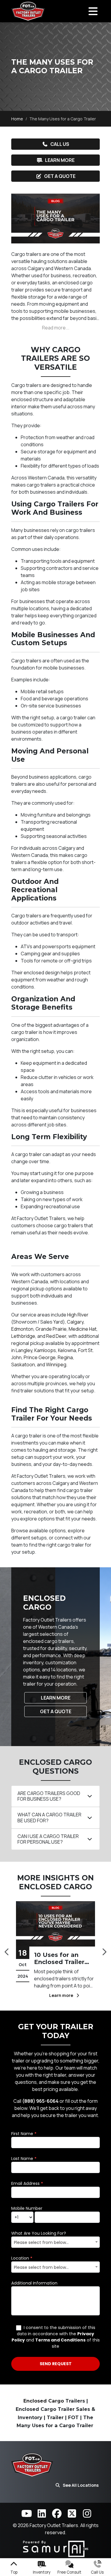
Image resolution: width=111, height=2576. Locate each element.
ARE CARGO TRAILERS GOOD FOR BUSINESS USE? (49, 1796)
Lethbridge (23, 1336)
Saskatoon (23, 1364)
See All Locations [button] (81, 2485)
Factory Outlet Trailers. (55, 2525)
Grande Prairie (51, 1329)
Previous (7, 1950)
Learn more (15, 1995)
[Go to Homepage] (28, 11)
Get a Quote (60, 176)
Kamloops (45, 1350)
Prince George (40, 1357)
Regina (65, 1357)
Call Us (60, 144)
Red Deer (56, 1336)
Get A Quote (56, 1711)
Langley (24, 1350)
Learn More (60, 160)
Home (17, 119)
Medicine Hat (83, 1329)
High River (78, 1315)
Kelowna (67, 1350)
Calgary (75, 1322)
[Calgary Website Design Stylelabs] (56, 2548)
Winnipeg (56, 1364)
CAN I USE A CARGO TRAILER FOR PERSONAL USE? (48, 1839)
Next (104, 1950)
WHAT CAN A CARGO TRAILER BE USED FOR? (49, 1817)
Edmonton (22, 1329)
